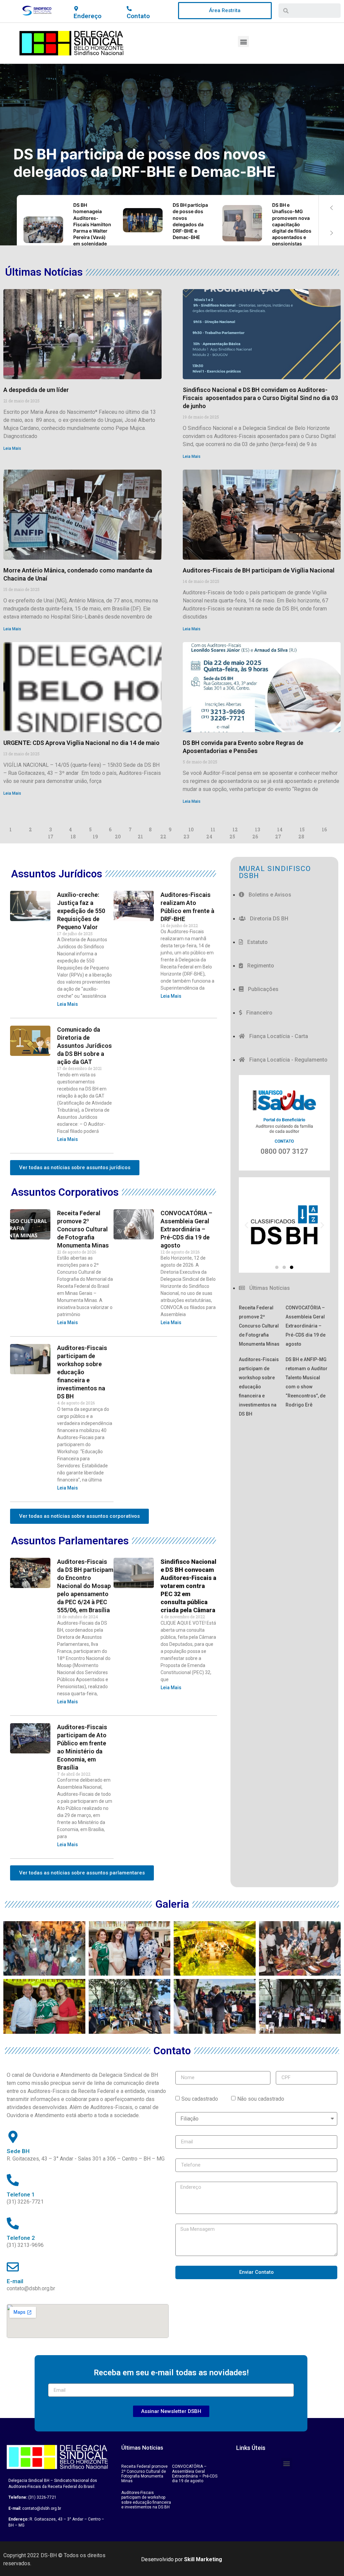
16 (324, 829)
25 (232, 837)
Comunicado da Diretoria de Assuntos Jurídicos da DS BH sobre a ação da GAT (84, 1046)
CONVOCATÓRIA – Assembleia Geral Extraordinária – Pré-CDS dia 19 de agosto (186, 1229)
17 (51, 837)
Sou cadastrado (200, 2098)
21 (140, 837)
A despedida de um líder (36, 390)
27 (278, 837)
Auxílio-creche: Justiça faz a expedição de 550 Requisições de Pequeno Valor (81, 911)
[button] (225, 11)
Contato (138, 16)
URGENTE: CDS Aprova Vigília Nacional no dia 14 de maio (81, 743)
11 (213, 829)
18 (73, 837)
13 (257, 829)
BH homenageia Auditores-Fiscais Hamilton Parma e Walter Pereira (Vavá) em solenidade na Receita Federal (92, 231)
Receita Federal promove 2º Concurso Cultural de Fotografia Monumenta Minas (83, 1229)
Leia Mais (12, 448)
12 (235, 829)
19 (95, 837)
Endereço (88, 16)
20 (118, 837)
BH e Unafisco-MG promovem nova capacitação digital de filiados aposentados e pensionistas (166, 163)
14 (280, 829)
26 (255, 837)
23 (186, 837)
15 (302, 829)
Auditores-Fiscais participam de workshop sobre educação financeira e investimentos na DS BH (82, 1372)
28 (301, 837)
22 (163, 837)
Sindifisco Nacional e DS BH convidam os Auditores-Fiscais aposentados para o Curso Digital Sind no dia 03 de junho (260, 398)
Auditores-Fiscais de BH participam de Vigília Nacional (259, 570)
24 (209, 837)
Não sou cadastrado (261, 2098)
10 (191, 829)
